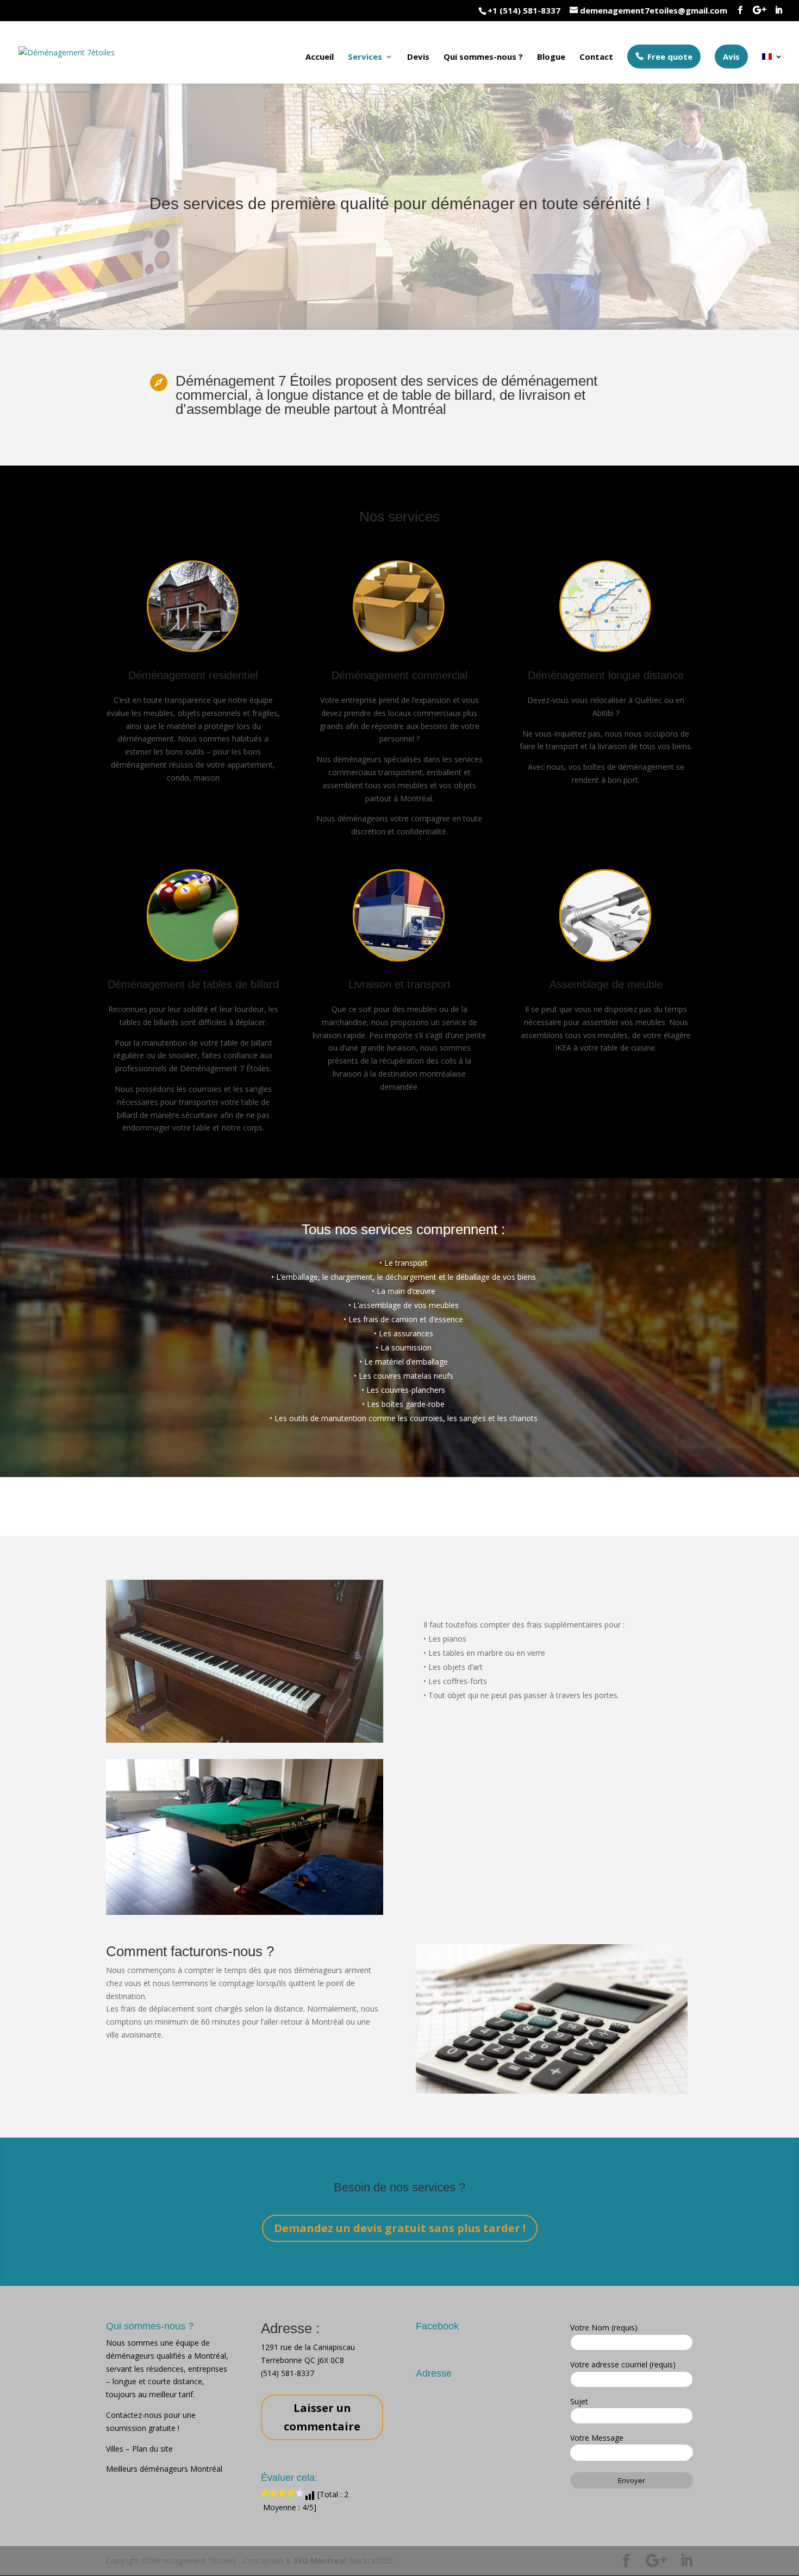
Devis (418, 57)
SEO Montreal (320, 2561)
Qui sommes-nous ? (483, 57)
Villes (116, 2449)
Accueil (320, 57)
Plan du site (152, 2449)
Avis (731, 56)
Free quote (670, 56)
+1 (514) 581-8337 (524, 10)
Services (365, 57)
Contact (596, 57)
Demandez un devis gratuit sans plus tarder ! (400, 2228)
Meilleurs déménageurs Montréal (164, 2469)
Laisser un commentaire (322, 2417)
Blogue (551, 57)
